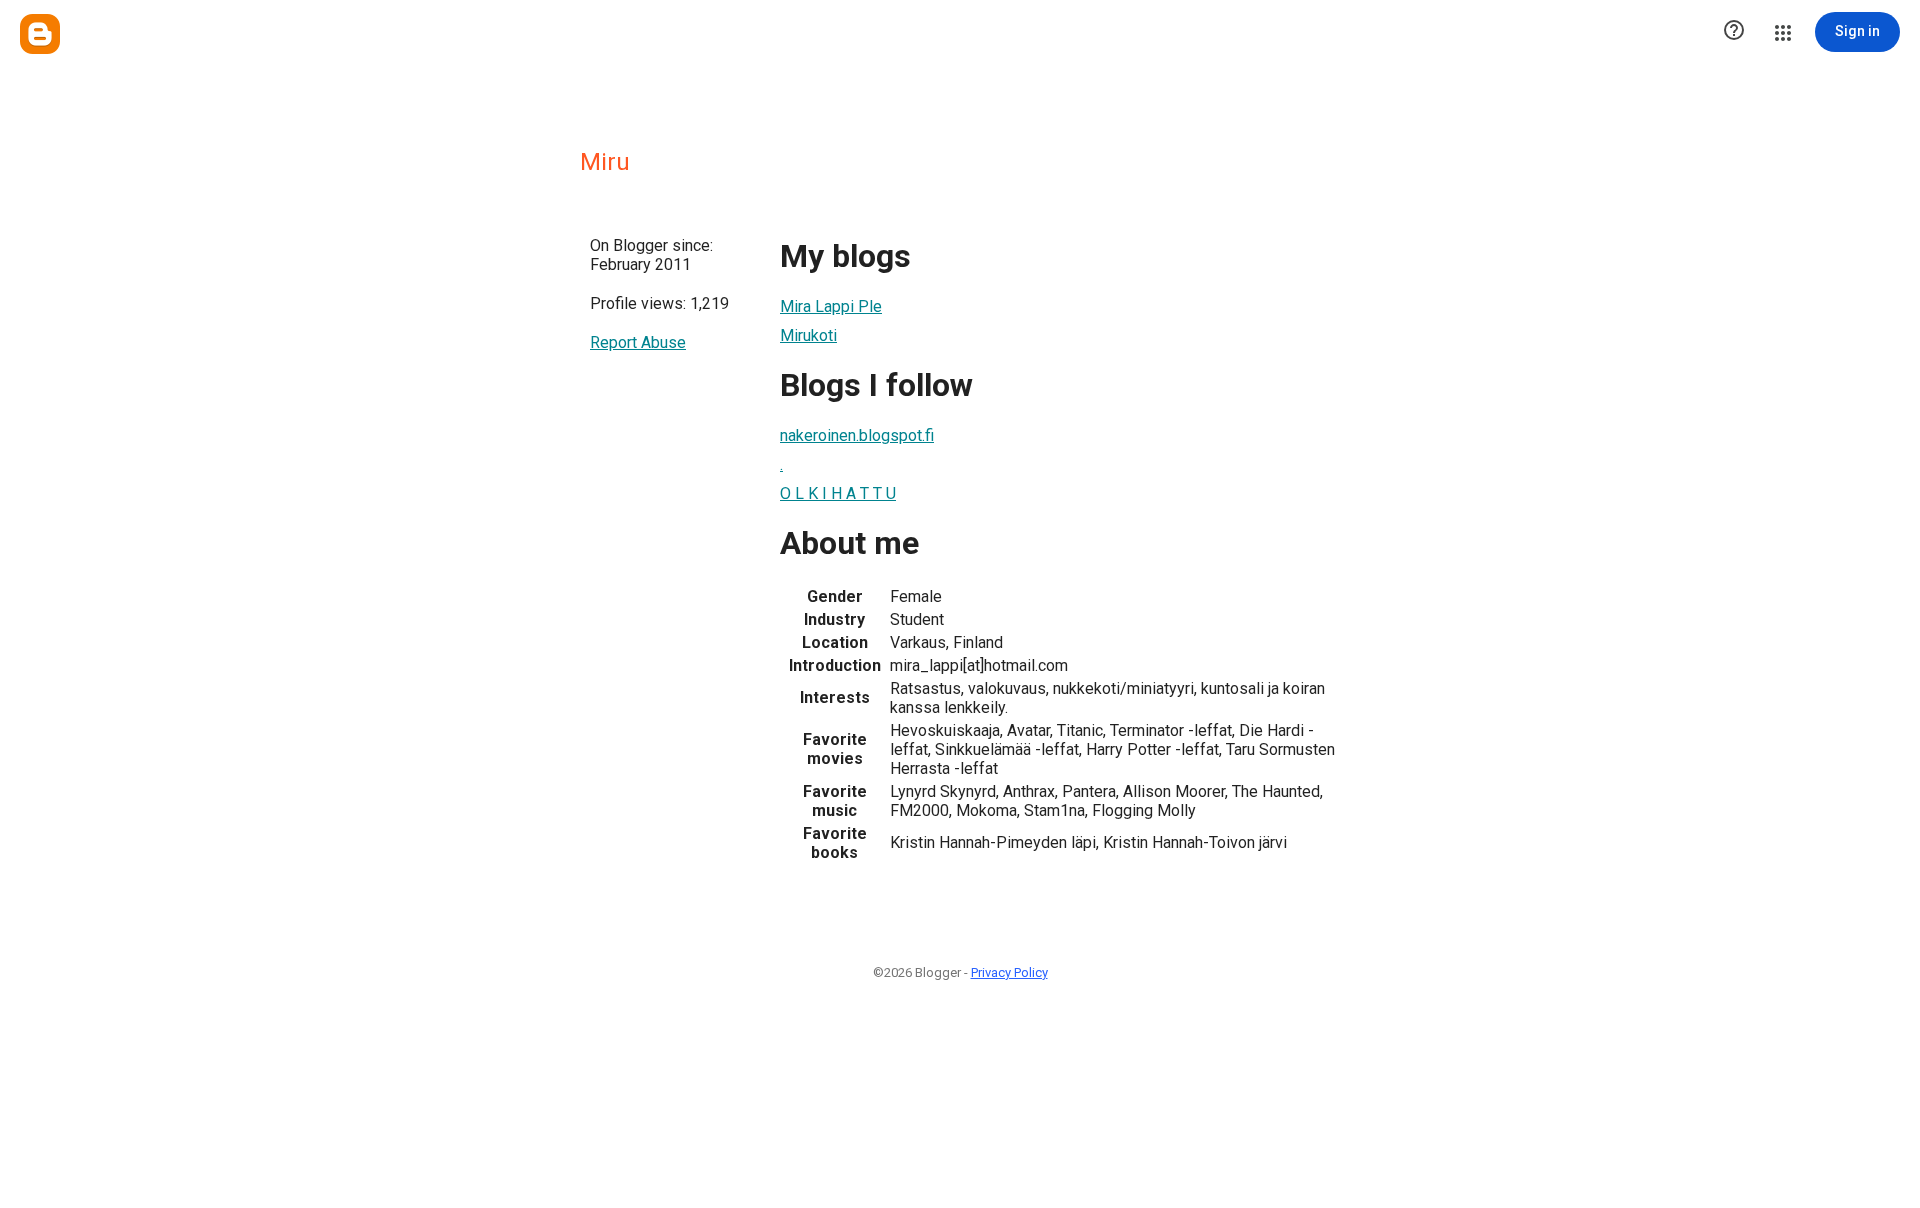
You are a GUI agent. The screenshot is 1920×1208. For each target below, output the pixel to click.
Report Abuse (638, 342)
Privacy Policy (1009, 972)
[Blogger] (40, 34)
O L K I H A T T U (838, 493)
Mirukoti (808, 335)
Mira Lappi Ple (831, 306)
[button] (1734, 32)
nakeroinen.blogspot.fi (857, 435)
